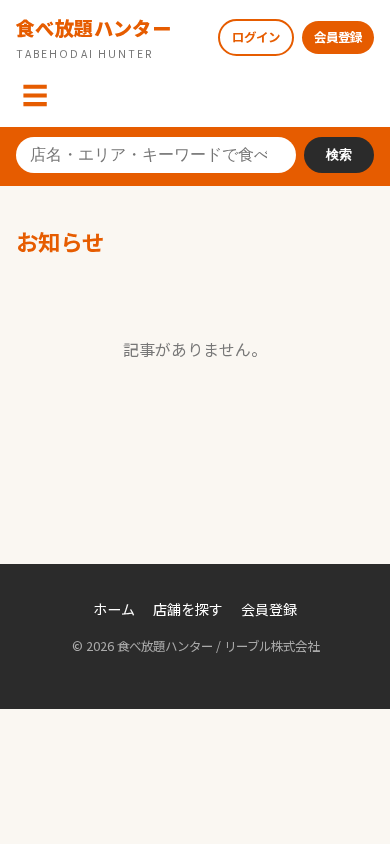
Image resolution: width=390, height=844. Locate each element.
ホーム (114, 609)
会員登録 (338, 37)
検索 (339, 154)
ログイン (256, 37)
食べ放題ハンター (93, 37)
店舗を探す (188, 609)
